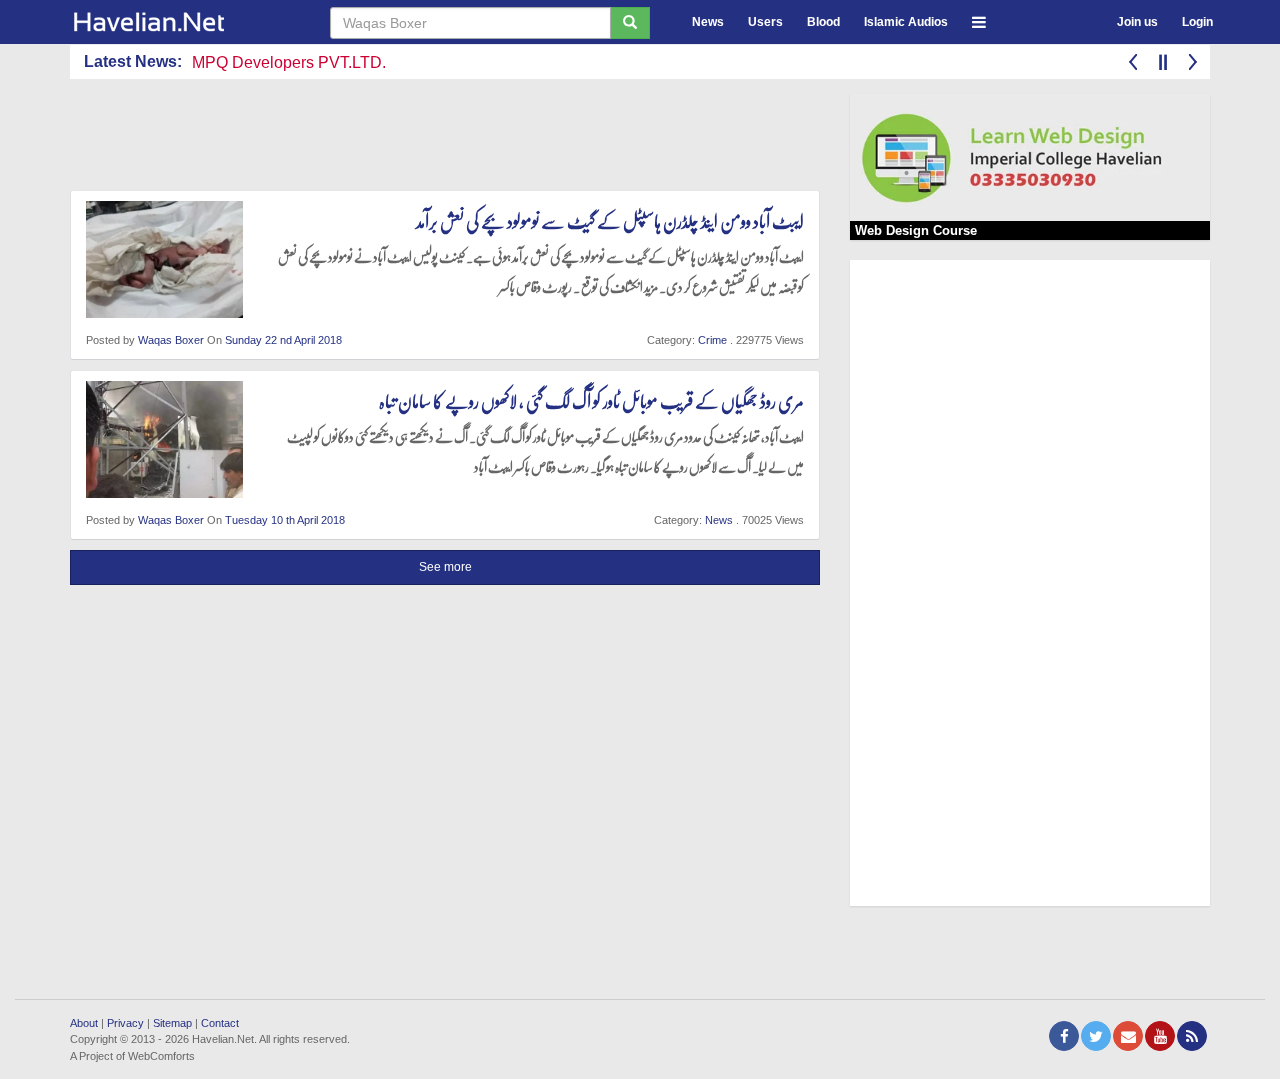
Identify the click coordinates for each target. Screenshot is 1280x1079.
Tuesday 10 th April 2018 (285, 520)
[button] (979, 19)
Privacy (125, 1023)
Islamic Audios (906, 22)
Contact (220, 1023)
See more (445, 567)
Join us (1137, 22)
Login (1197, 22)
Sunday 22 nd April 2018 (283, 340)
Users (765, 22)
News (708, 22)
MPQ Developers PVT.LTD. (289, 62)
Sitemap (172, 1023)
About (84, 1023)
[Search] (630, 23)
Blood (823, 22)
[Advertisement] (434, 139)
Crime (712, 340)
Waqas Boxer (171, 340)
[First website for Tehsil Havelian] (185, 22)
